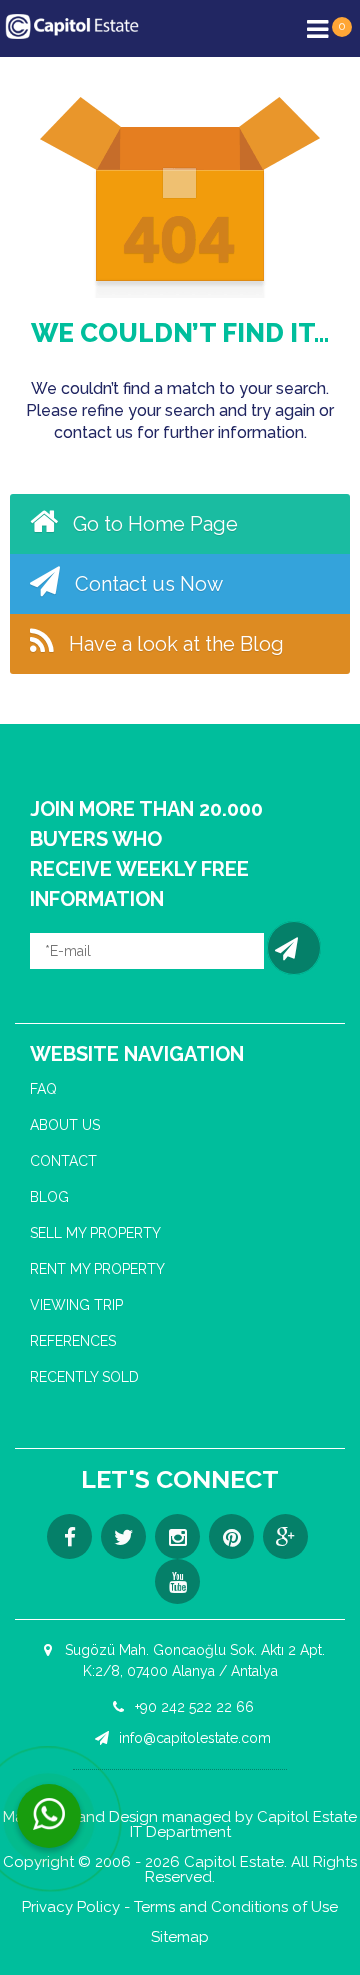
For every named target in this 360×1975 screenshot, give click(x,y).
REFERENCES (73, 1341)
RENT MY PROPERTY (97, 1269)
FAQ (43, 1089)
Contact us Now (146, 584)
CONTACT (63, 1161)
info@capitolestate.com (193, 1738)
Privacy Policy (71, 1907)
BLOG (49, 1197)
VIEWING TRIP (76, 1305)
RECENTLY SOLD (84, 1377)
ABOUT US (65, 1125)
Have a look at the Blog (174, 644)
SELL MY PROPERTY (95, 1233)
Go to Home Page (153, 524)
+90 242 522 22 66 (192, 1707)
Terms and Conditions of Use (236, 1907)
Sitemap (180, 1937)
